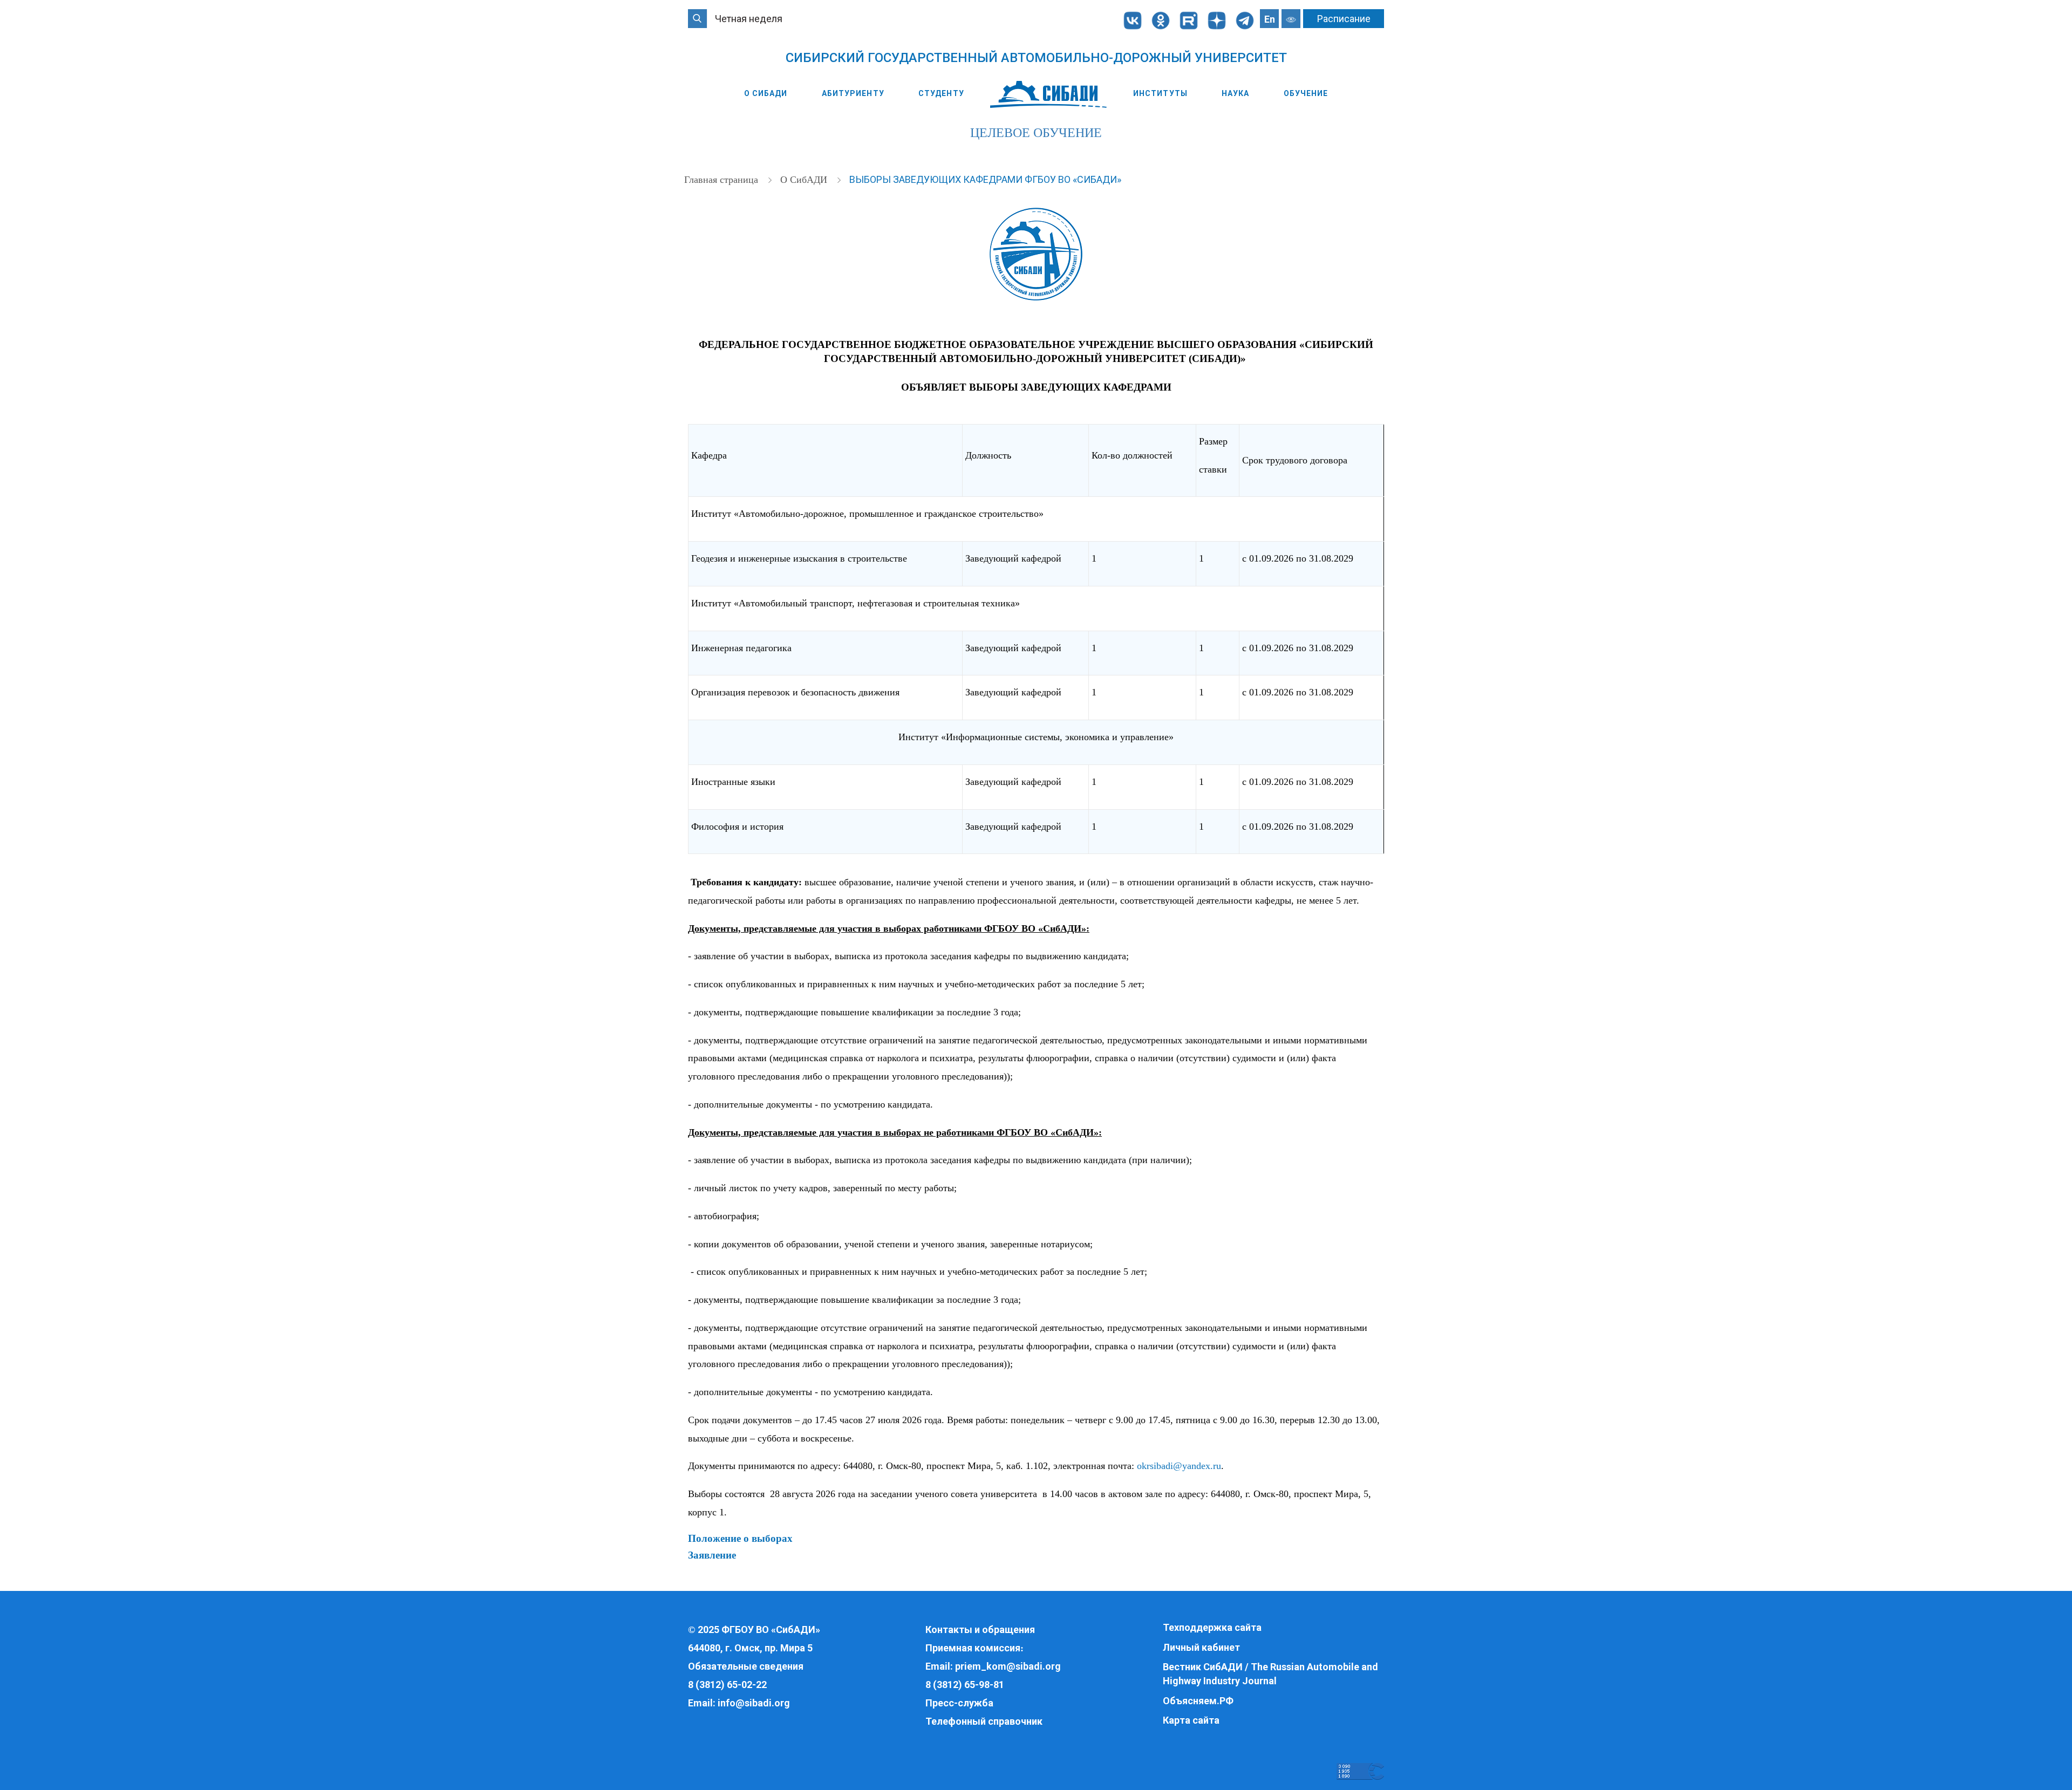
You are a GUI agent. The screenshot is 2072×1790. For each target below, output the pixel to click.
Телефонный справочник (984, 1721)
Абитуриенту (853, 93)
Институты (1160, 93)
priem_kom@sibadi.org (1008, 1666)
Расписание (1344, 19)
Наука (1236, 93)
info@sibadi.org (754, 1703)
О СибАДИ (766, 93)
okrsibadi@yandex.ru (1179, 1466)
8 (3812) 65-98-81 (965, 1685)
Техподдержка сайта (1212, 1627)
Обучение (1306, 93)
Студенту (941, 93)
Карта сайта (1191, 1720)
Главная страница (723, 180)
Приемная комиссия (973, 1648)
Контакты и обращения (980, 1630)
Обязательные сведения (746, 1666)
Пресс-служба (959, 1703)
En (1270, 19)
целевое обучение (1036, 133)
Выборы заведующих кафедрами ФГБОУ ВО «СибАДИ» (985, 179)
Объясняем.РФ (1198, 1701)
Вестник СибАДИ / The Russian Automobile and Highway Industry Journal (1270, 1674)
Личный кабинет (1201, 1647)
